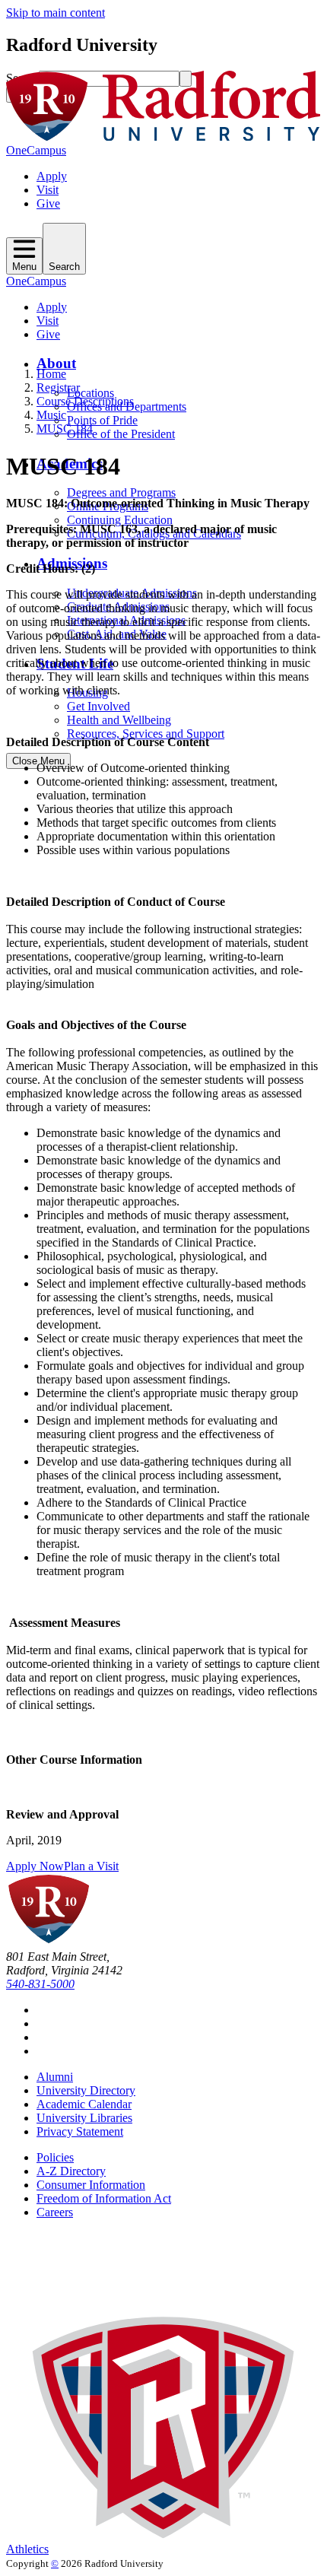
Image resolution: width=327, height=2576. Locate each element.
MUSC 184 (65, 429)
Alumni (55, 2077)
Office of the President (121, 434)
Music (51, 415)
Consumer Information (91, 2185)
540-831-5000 (40, 1984)
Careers (55, 2212)
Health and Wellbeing (119, 720)
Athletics (27, 2549)
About (56, 363)
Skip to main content (56, 13)
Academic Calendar (84, 2104)
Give (48, 203)
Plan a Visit (91, 1866)
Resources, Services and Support (146, 734)
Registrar (58, 388)
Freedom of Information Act (104, 2198)
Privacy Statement (80, 2131)
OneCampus (36, 150)
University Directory (86, 2090)
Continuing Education (120, 520)
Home (51, 374)
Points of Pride (102, 420)
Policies (55, 2157)
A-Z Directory (71, 2171)
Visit (48, 190)
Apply (52, 176)
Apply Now (35, 1866)
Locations (90, 393)
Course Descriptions (85, 401)
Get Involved (98, 706)
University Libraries (84, 2118)
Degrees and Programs (121, 492)
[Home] (163, 137)
